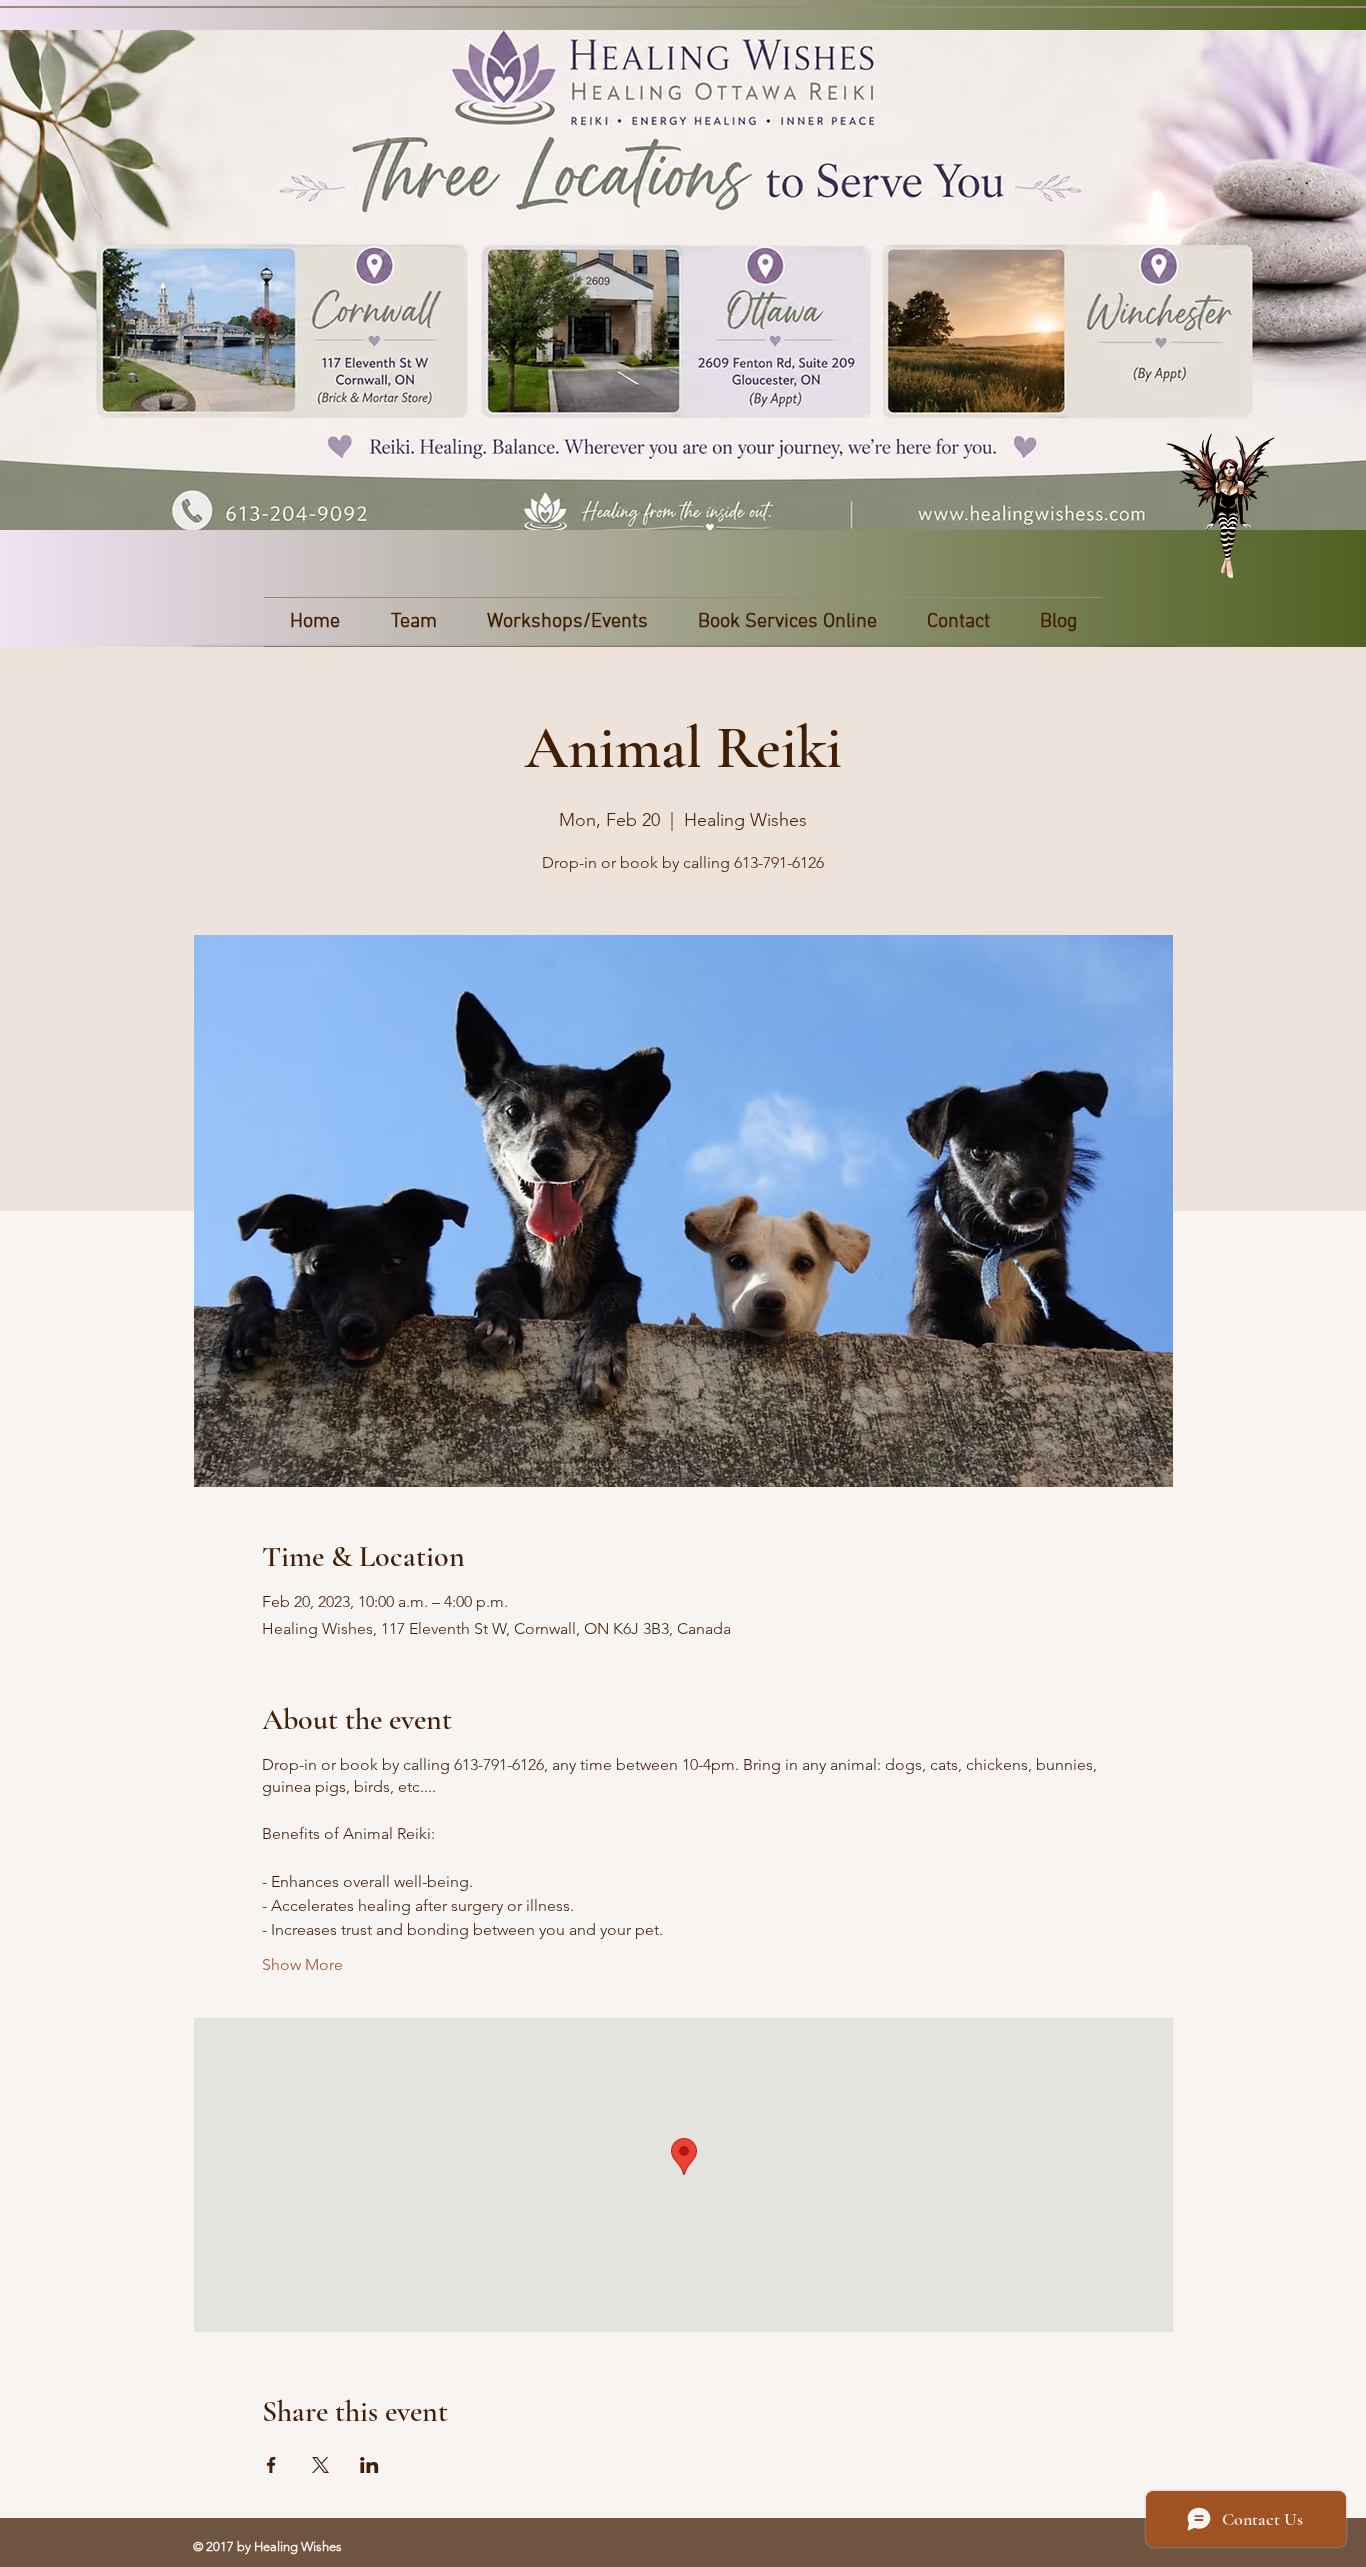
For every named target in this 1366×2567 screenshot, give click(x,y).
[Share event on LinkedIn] (369, 2465)
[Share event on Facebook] (271, 2465)
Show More (302, 1964)
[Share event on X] (320, 2465)
